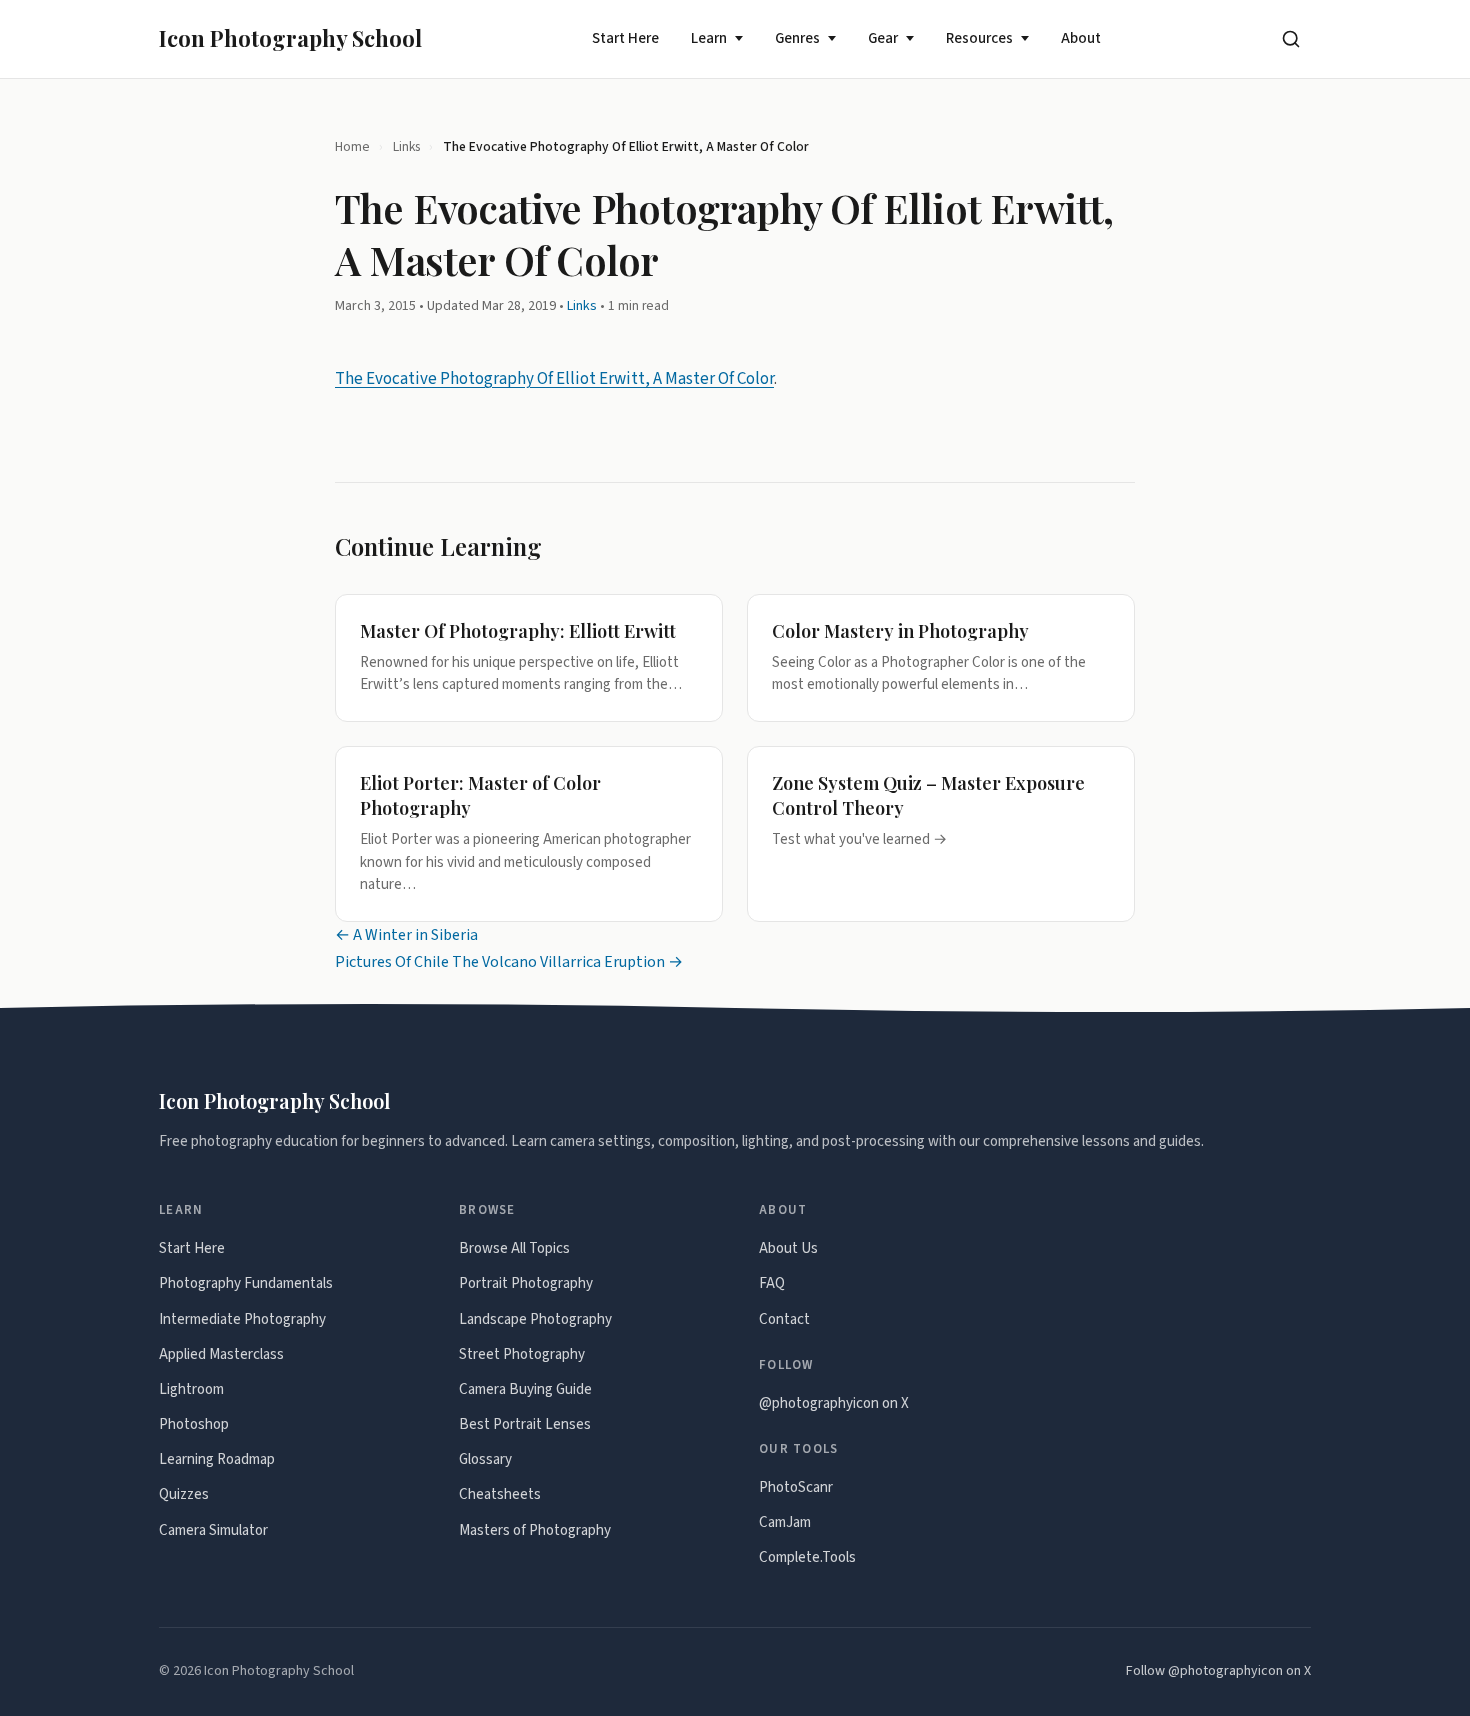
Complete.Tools (807, 1557)
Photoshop (194, 1424)
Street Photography (522, 1354)
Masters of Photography (535, 1530)
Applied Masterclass (221, 1354)
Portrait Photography (526, 1283)
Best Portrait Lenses (525, 1424)
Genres (797, 38)
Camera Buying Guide (525, 1389)
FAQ (772, 1283)
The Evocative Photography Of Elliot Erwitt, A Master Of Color (554, 379)
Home (352, 146)
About (1081, 38)
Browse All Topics (514, 1248)
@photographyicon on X (834, 1403)
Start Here (625, 38)
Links (406, 146)
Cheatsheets (500, 1494)
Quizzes (184, 1494)
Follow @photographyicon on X (1218, 1671)
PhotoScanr (796, 1487)
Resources (979, 38)
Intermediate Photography (242, 1319)
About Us (788, 1248)
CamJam (785, 1522)
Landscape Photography (535, 1319)
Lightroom (191, 1389)
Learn (709, 38)
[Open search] (1291, 39)
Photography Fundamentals (246, 1283)
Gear (883, 38)
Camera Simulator (213, 1530)
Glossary (485, 1459)
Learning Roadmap (217, 1459)
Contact (784, 1319)
